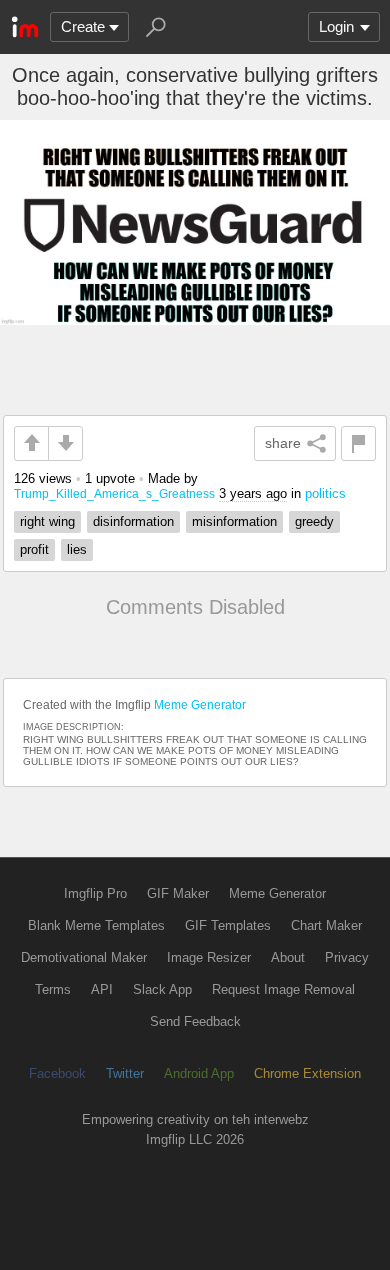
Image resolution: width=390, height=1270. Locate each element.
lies (77, 549)
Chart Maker (326, 925)
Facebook (57, 1073)
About (288, 957)
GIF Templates (228, 925)
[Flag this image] (358, 443)
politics (325, 493)
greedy (314, 521)
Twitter (125, 1073)
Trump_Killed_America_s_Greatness (114, 493)
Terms (53, 989)
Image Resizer (209, 957)
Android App (199, 1073)
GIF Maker (178, 893)
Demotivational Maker (84, 957)
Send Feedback (195, 1021)
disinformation (133, 521)
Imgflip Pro (95, 893)
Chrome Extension (307, 1073)
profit (34, 549)
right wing (47, 521)
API (102, 989)
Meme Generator (200, 705)
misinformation (234, 521)
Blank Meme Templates (96, 925)
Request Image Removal (283, 989)
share (283, 443)
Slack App (162, 989)
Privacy (347, 957)
